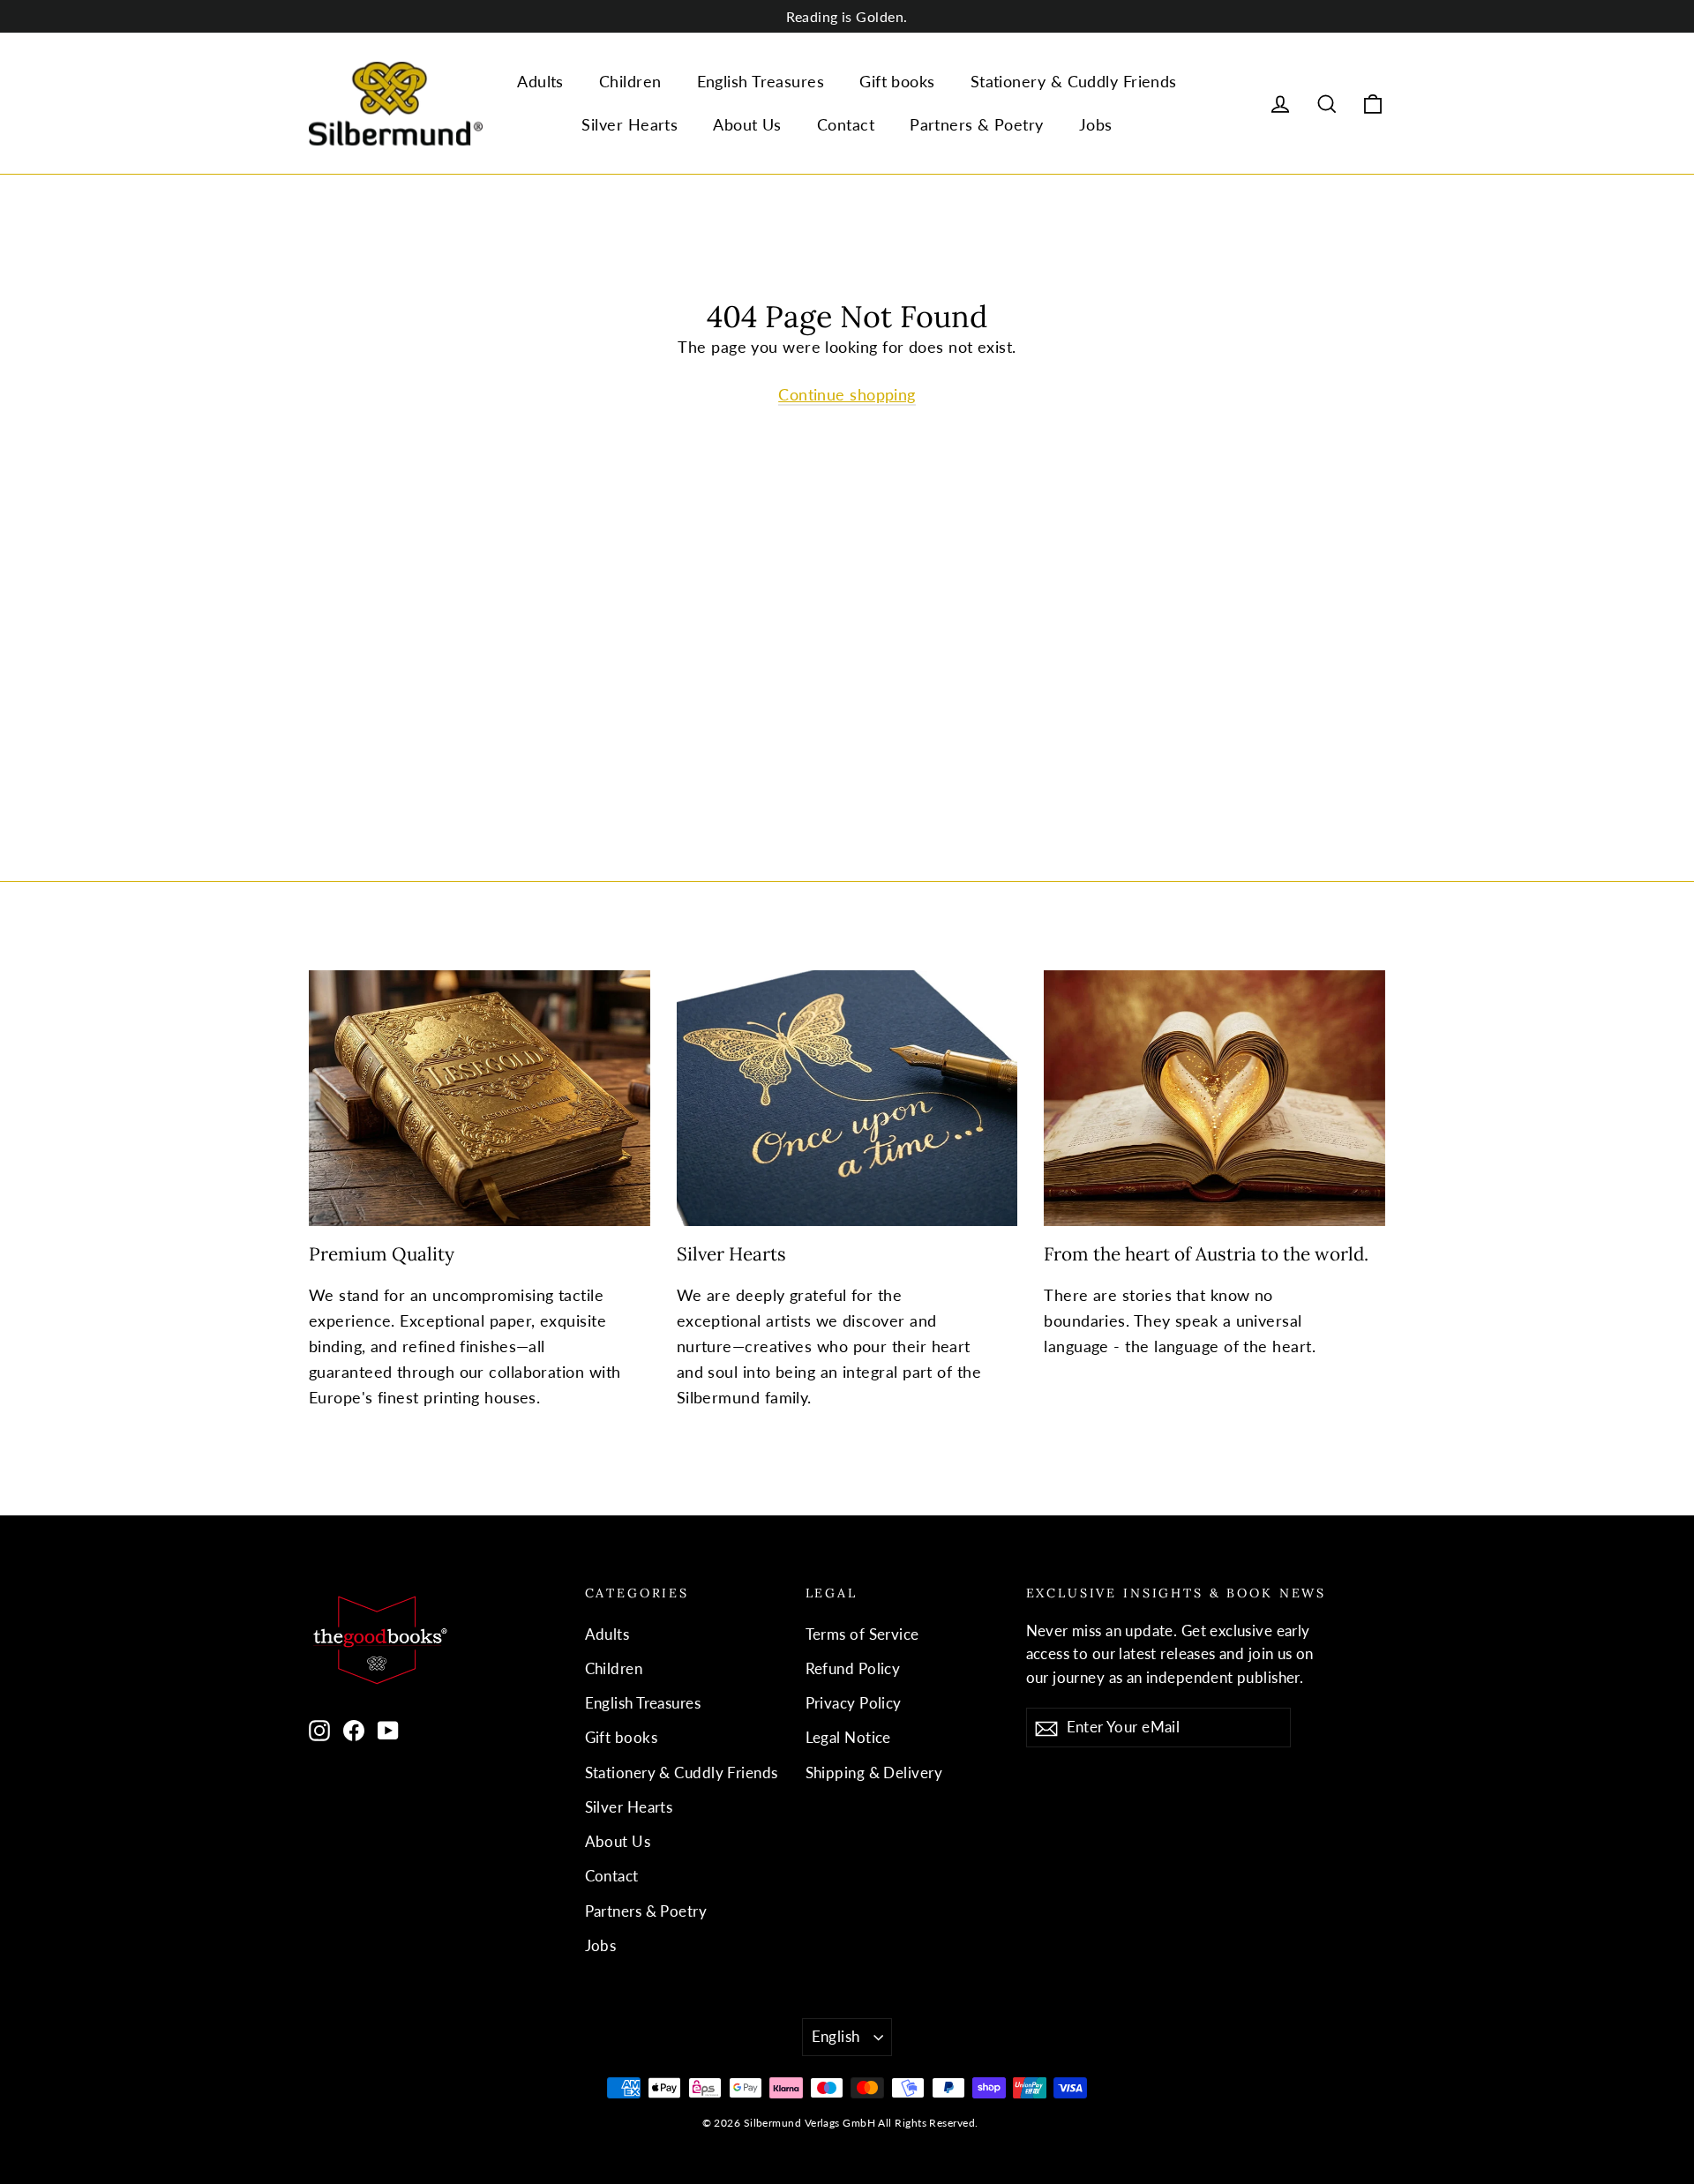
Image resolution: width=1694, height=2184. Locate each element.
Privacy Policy (854, 1703)
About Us (747, 124)
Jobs (1096, 124)
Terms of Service (862, 1634)
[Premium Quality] (480, 1098)
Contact (846, 124)
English (836, 2036)
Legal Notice (848, 1737)
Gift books (897, 81)
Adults (540, 81)
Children (630, 81)
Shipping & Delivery (874, 1773)
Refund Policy (853, 1668)
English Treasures (761, 81)
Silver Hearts (630, 124)
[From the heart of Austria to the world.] (1214, 1098)
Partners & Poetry (977, 124)
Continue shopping (847, 394)
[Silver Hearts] (847, 1098)
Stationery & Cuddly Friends (1074, 81)
